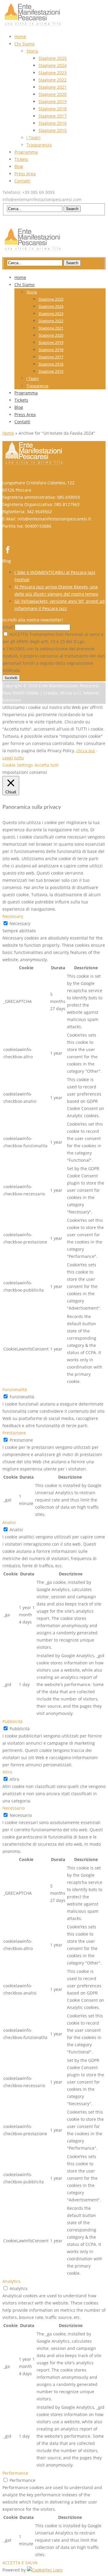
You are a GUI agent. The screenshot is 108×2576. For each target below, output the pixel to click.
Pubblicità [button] (12, 1721)
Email (8, 627)
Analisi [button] (9, 1522)
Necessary (20, 923)
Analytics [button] (11, 2281)
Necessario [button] (13, 1808)
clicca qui (86, 751)
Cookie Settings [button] (18, 765)
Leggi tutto (13, 758)
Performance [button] (15, 2473)
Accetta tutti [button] (47, 765)
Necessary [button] (13, 916)
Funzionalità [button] (15, 1389)
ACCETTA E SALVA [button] (20, 2563)
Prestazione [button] (14, 1433)
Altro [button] (7, 1772)
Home (8, 433)
